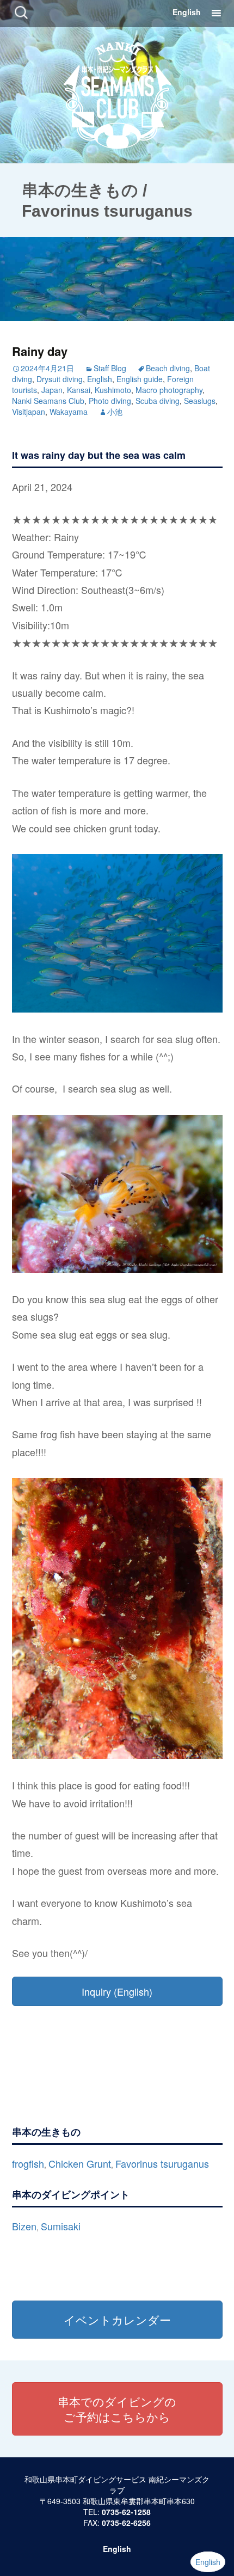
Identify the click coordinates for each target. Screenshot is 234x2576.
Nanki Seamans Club (48, 401)
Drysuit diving (60, 379)
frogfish (28, 2163)
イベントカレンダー (117, 2320)
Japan (52, 390)
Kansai (79, 390)
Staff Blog (110, 368)
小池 (115, 412)
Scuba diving (158, 401)
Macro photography (169, 390)
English (187, 12)
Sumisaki (61, 2226)
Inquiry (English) (117, 1991)
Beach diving (168, 368)
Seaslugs (200, 401)
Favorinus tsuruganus (162, 2163)
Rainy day (40, 351)
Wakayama (69, 412)
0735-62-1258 (126, 2512)
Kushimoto (113, 390)
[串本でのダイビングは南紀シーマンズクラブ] (117, 93)
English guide (140, 379)
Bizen (24, 2226)
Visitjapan (29, 412)
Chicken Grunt (80, 2163)
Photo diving (110, 401)
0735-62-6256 (126, 2523)
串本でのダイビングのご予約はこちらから (117, 2409)
